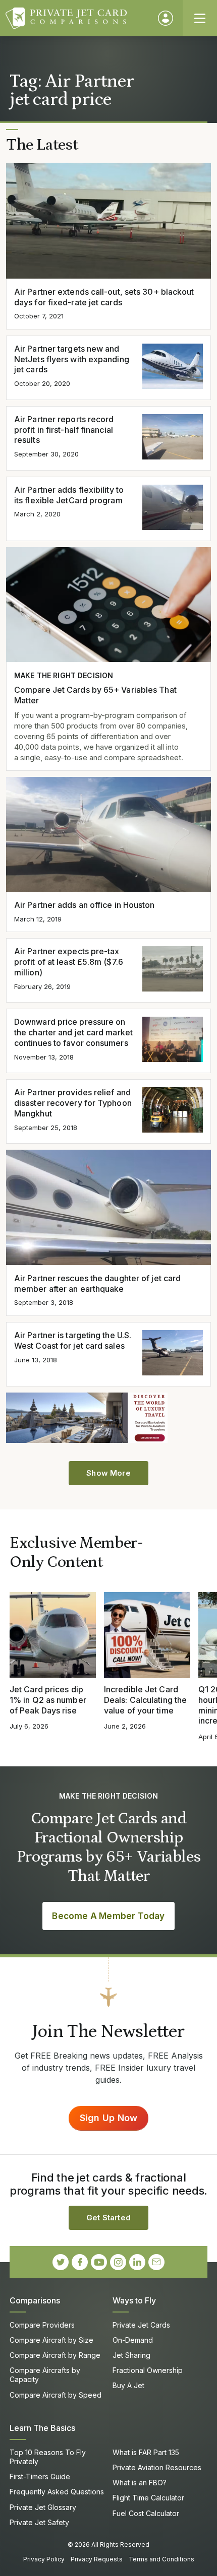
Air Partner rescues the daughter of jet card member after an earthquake (97, 1283)
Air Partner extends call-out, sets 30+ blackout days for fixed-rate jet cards (104, 297)
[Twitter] (61, 2262)
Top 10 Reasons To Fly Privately (48, 2457)
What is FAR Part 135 (146, 2452)
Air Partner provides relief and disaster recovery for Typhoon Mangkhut (73, 1103)
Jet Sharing (131, 2355)
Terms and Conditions (161, 2559)
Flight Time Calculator (148, 2498)
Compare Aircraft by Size (51, 2340)
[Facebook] (80, 2262)
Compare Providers (42, 2325)
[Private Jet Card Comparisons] (77, 18)
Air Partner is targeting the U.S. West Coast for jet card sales (73, 1340)
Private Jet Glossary (43, 2507)
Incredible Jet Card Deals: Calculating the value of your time (145, 1700)
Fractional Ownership (148, 2370)
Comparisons (35, 2300)
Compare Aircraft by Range (55, 2355)
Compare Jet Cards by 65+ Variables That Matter (95, 695)
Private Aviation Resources (157, 2467)
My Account (166, 18)
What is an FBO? (140, 2483)
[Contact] (156, 2262)
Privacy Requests (97, 2559)
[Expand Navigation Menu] (200, 18)
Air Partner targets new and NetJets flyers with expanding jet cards (72, 359)
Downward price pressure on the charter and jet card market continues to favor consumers (73, 1032)
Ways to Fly (134, 2300)
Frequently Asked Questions (57, 2492)
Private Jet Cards (141, 2325)
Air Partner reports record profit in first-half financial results (64, 430)
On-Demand (133, 2340)
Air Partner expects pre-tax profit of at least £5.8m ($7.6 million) (69, 962)
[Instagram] (118, 2262)
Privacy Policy (44, 2559)
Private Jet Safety (39, 2522)
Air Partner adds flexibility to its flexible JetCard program (69, 495)
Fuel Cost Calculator (146, 2513)
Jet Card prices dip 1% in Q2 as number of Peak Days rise (48, 1700)
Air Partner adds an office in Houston (85, 905)
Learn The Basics (42, 2428)
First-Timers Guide (40, 2476)
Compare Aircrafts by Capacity (45, 2375)
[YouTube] (99, 2262)
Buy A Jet (128, 2385)
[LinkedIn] (137, 2262)
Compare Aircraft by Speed (56, 2395)
